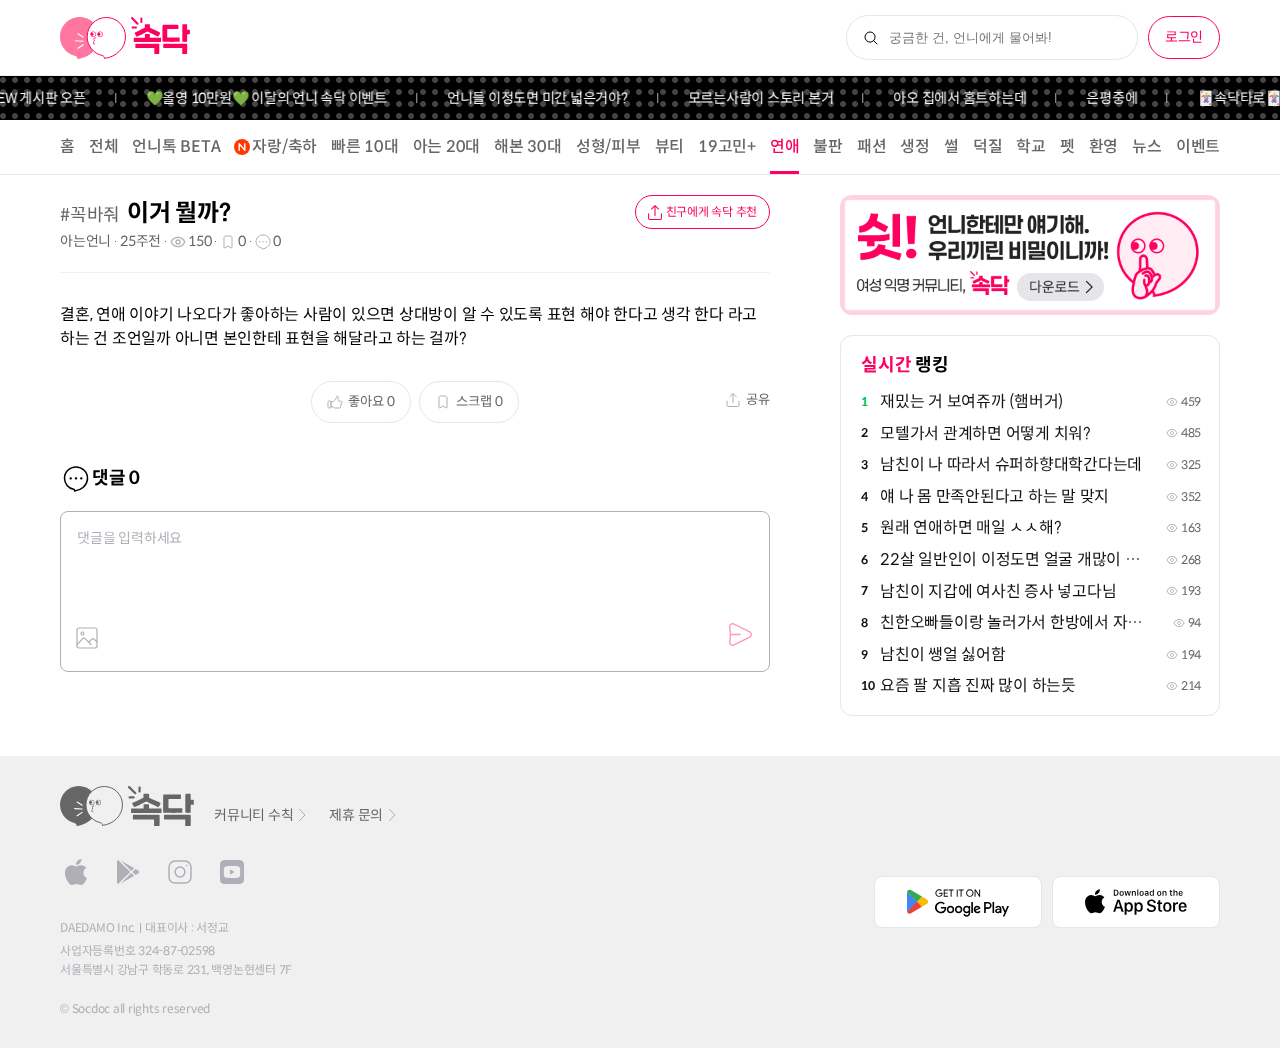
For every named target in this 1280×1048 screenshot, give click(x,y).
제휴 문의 (356, 815)
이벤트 (1198, 146)
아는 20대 (447, 146)
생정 (915, 146)
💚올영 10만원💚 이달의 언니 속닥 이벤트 (257, 98)
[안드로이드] (128, 872)
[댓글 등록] (740, 635)
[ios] (76, 872)
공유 (758, 399)
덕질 (988, 146)
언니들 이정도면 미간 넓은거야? (528, 98)
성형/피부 (608, 146)
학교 (1031, 146)
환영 (1104, 146)
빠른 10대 (365, 146)
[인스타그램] (180, 872)
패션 (872, 146)
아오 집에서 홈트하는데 (950, 98)
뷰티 (670, 146)
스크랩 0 (479, 401)
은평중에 (1102, 98)
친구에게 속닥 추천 (712, 211)
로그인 (1184, 37)
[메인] (125, 38)
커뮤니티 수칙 (253, 815)
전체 (104, 146)
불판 (828, 146)
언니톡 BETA (176, 146)
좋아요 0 (371, 401)
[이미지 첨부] (87, 638)
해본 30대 (528, 146)
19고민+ (727, 146)
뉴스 (1147, 146)
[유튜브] (232, 872)
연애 (785, 146)
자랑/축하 (284, 146)
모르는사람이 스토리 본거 (752, 98)
